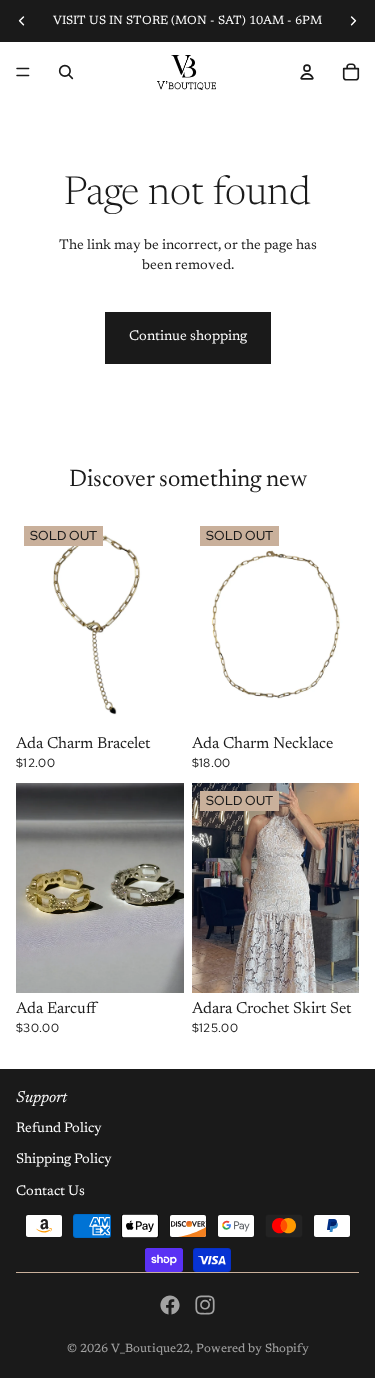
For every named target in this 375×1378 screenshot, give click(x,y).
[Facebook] (170, 1305)
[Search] (66, 72)
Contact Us (50, 1192)
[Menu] (23, 72)
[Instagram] (205, 1305)
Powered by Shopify (252, 1349)
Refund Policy (59, 1129)
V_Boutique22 (150, 1349)
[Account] (307, 72)
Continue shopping (188, 337)
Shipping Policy (64, 1160)
